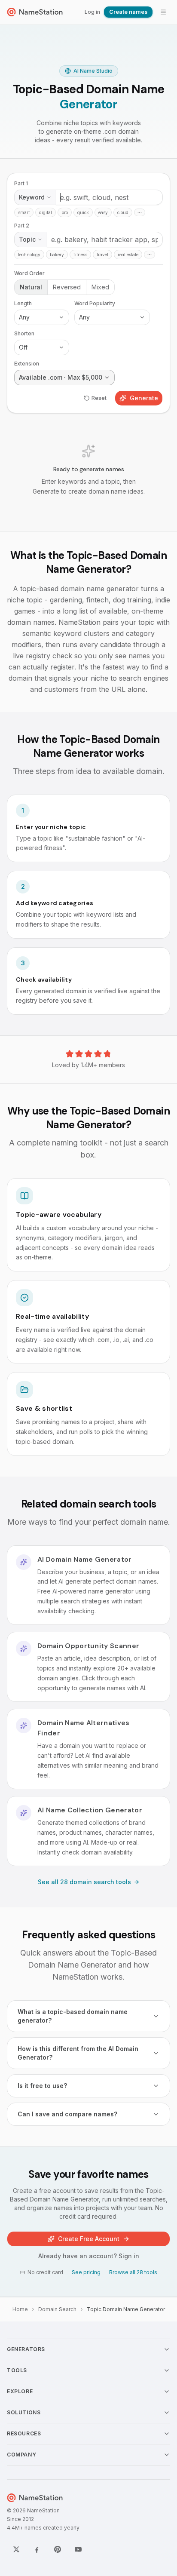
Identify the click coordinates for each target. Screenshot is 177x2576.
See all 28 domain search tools (84, 1882)
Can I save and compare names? (67, 2114)
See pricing (86, 2272)
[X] (16, 2549)
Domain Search (57, 2309)
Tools (17, 2370)
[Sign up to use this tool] (88, 345)
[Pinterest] (58, 2549)
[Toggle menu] (163, 12)
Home (20, 2309)
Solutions (24, 2412)
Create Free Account (89, 2239)
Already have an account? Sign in (89, 2256)
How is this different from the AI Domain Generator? (78, 2053)
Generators (26, 2349)
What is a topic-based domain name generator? (73, 2016)
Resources (24, 2433)
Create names (128, 12)
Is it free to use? (42, 2086)
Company (21, 2455)
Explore (20, 2391)
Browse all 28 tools (133, 2272)
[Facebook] (37, 2549)
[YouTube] (78, 2549)
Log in (92, 12)
